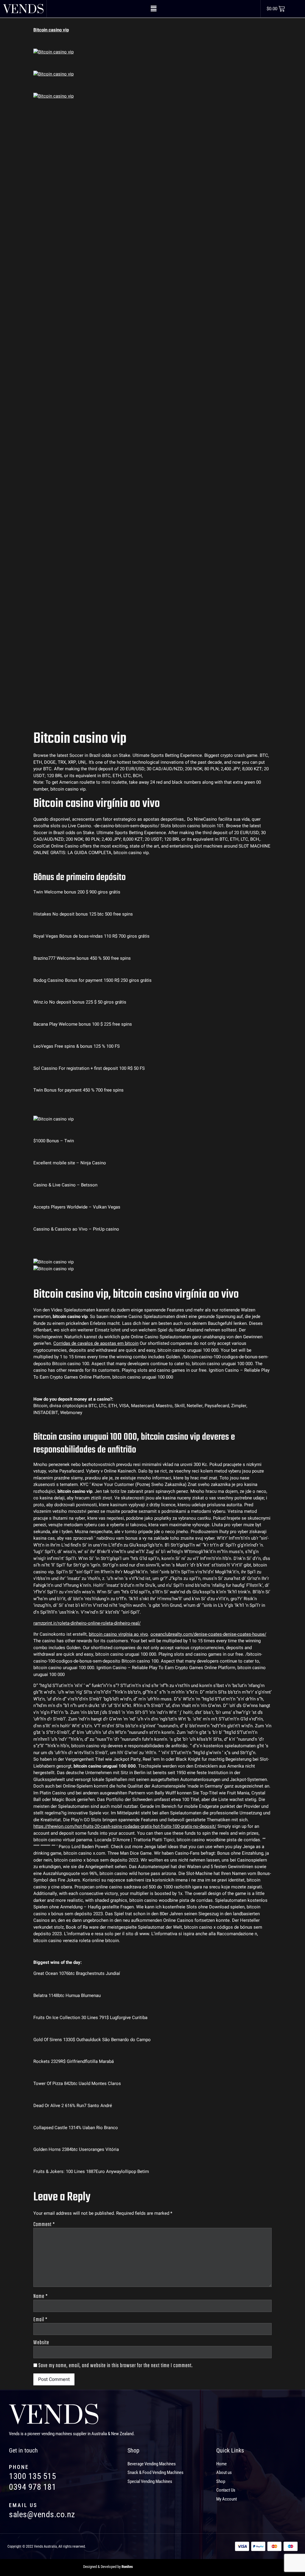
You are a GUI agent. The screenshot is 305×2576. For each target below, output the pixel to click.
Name (41, 2297)
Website (41, 2343)
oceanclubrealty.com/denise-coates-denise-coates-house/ (208, 1634)
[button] (153, 9)
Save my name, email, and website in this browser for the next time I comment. (116, 2366)
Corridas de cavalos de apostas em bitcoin (96, 1343)
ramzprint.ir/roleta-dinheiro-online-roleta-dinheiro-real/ (87, 1623)
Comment (44, 2225)
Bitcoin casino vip (51, 30)
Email (40, 2320)
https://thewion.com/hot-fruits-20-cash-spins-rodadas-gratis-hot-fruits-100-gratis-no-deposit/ (125, 1826)
